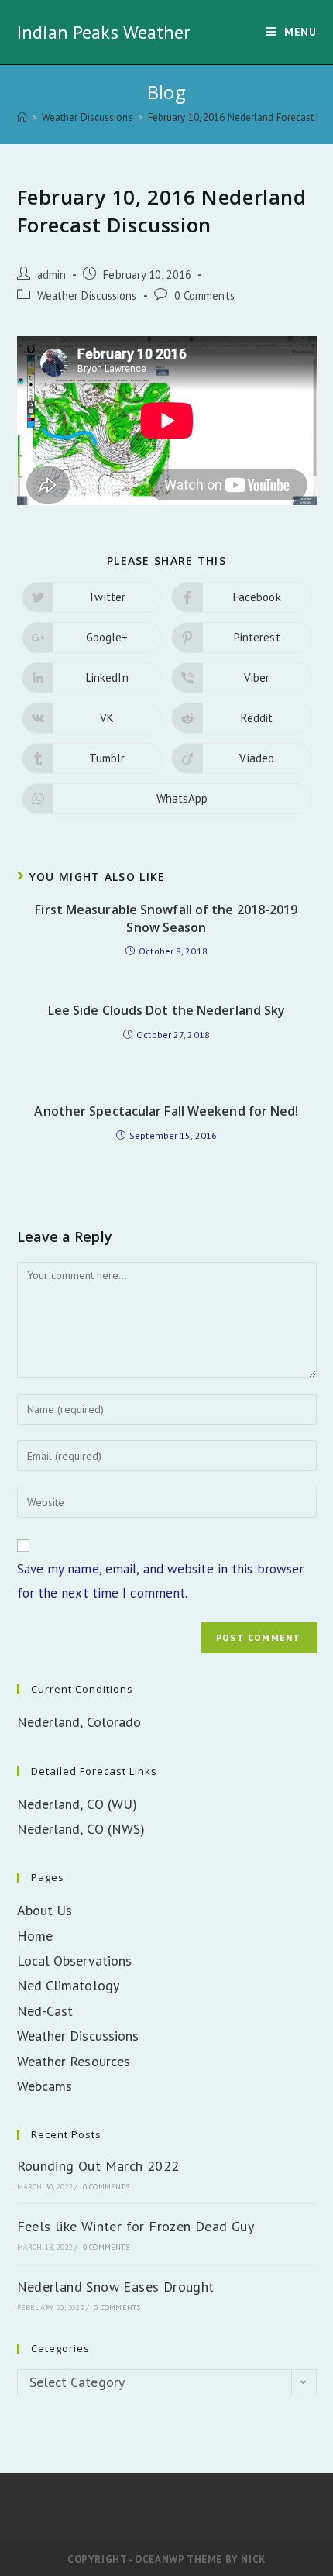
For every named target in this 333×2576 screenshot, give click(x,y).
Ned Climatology (69, 1985)
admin (52, 275)
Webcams (45, 2086)
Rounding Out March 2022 (98, 2166)
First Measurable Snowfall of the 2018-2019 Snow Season (166, 918)
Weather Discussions (87, 296)
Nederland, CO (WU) (77, 1804)
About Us (45, 1910)
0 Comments (204, 296)
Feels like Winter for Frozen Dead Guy (136, 2226)
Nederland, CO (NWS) (81, 1829)
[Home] (22, 117)
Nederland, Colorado (79, 1722)
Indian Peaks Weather (104, 32)
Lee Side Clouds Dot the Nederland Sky (167, 1010)
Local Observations (75, 1960)
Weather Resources (74, 2061)
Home (35, 1936)
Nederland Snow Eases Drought (116, 2287)
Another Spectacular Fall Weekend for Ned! (166, 1111)
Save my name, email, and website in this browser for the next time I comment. (161, 1581)
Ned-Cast (45, 2011)
